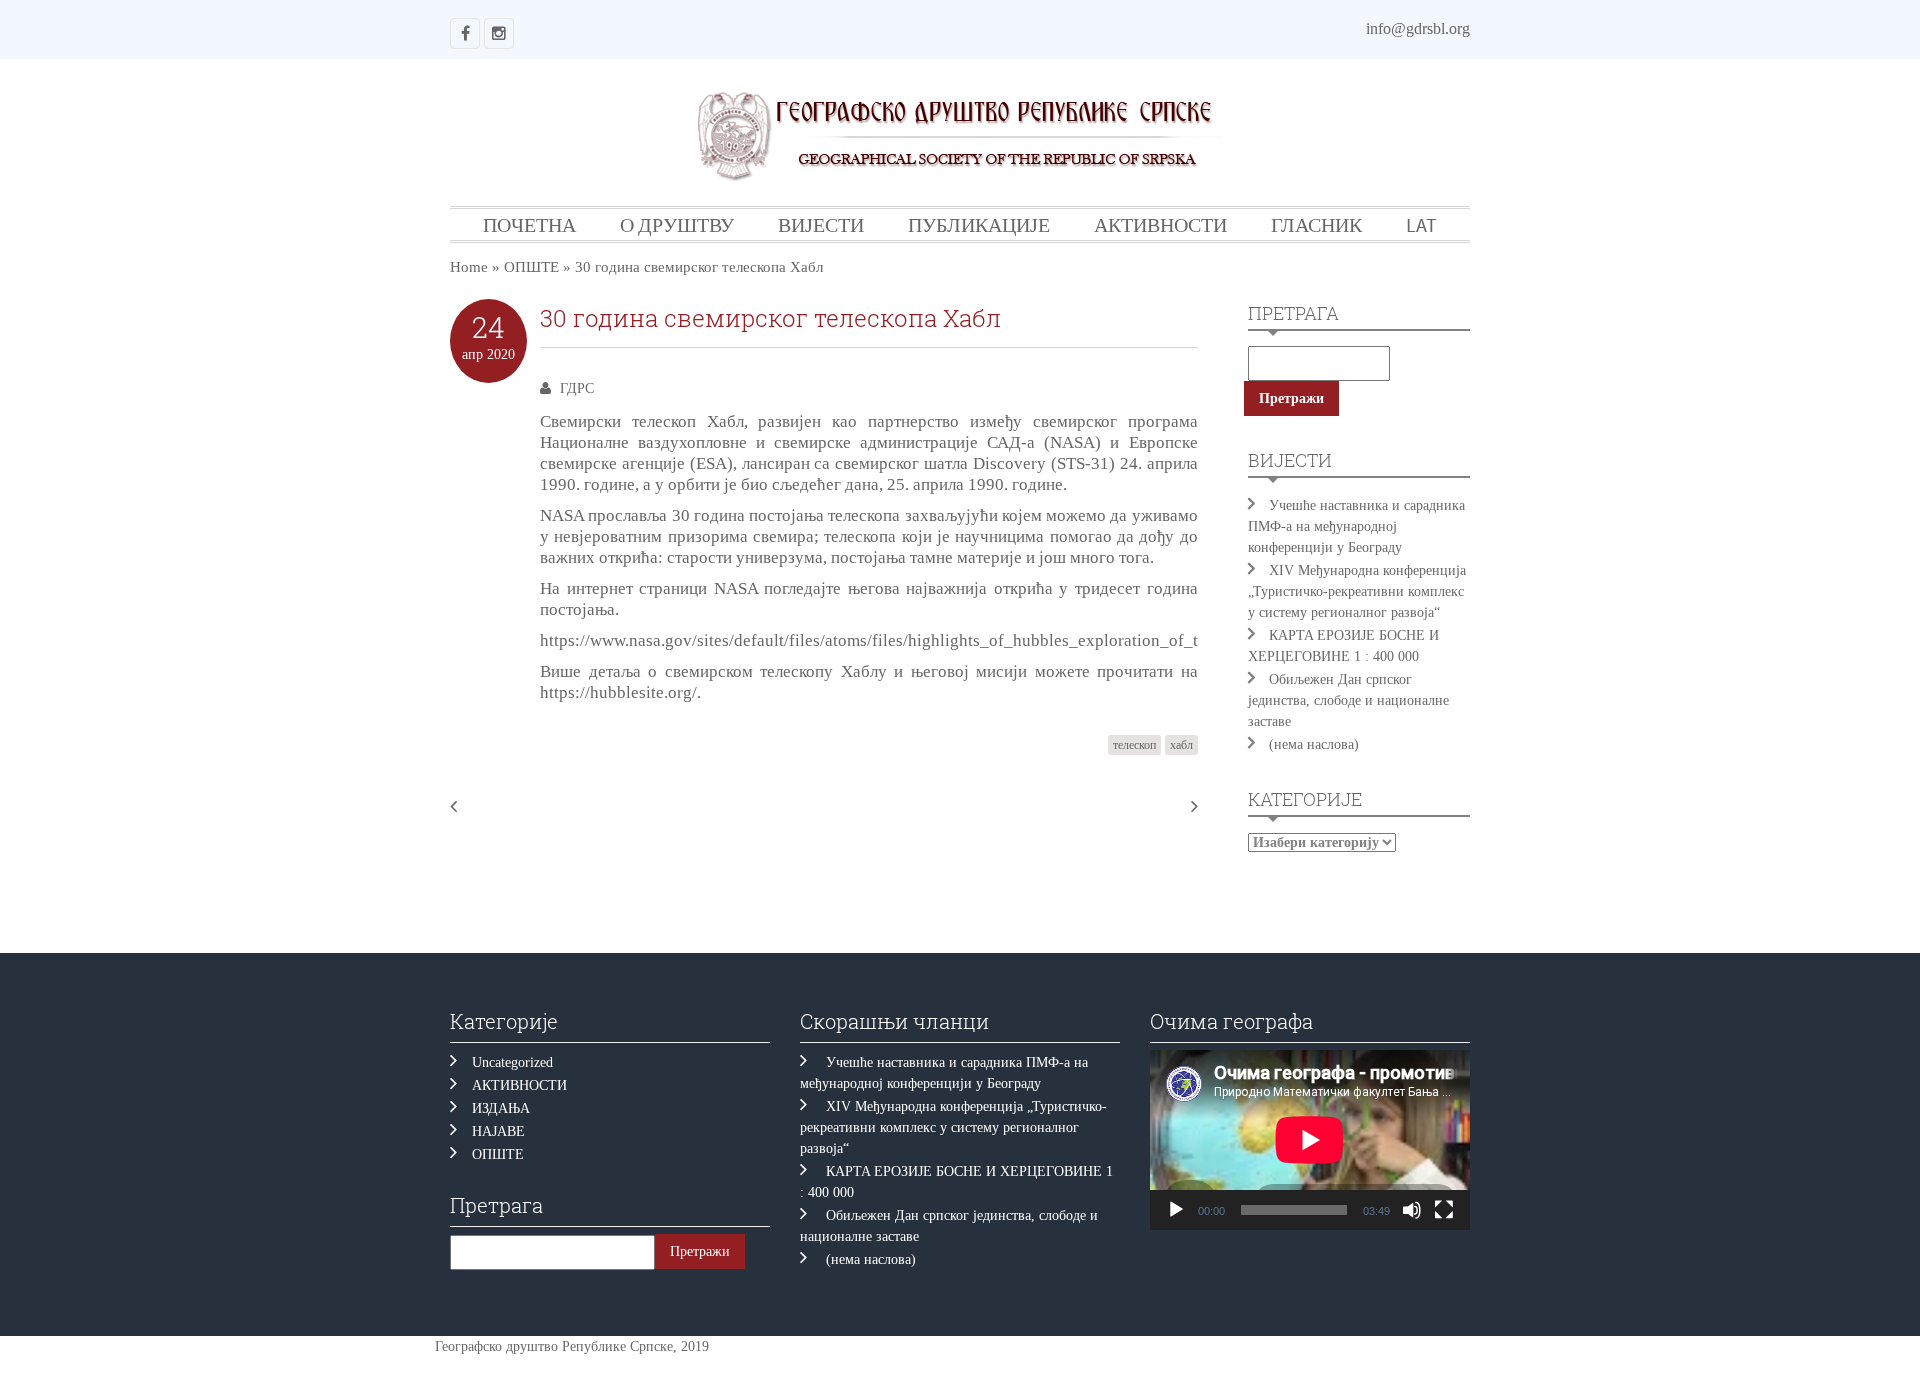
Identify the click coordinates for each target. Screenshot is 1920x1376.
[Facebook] (465, 33)
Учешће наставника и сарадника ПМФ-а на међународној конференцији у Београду (1356, 526)
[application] (1310, 1140)
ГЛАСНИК (1316, 224)
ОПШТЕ (531, 267)
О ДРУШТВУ (677, 224)
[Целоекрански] (1444, 1210)
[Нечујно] (1412, 1210)
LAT (1421, 224)
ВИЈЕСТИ (821, 224)
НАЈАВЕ (498, 1131)
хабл (1181, 745)
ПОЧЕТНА (529, 224)
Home (469, 267)
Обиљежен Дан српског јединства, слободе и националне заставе (1348, 700)
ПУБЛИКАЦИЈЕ (979, 224)
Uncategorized (512, 1062)
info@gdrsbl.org (1418, 28)
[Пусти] (1176, 1210)
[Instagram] (499, 33)
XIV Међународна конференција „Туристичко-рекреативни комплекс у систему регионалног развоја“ (1357, 591)
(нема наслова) (1314, 744)
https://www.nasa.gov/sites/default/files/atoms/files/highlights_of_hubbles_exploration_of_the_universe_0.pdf (935, 640)
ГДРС (577, 388)
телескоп (1134, 745)
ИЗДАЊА (501, 1108)
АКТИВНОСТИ (1160, 224)
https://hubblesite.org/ (618, 692)
